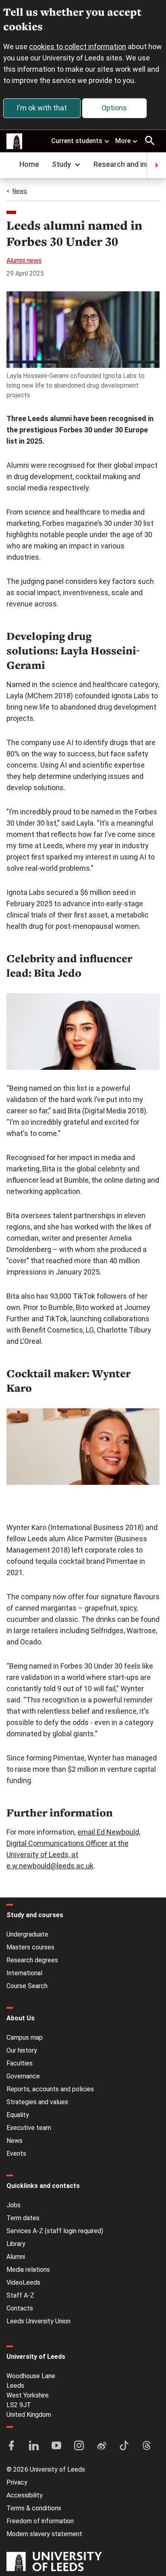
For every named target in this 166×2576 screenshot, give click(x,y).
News (20, 191)
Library (16, 2244)
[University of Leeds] (54, 2562)
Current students (77, 141)
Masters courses (30, 1947)
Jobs (13, 2205)
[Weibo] (102, 2446)
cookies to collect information (78, 47)
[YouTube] (56, 2446)
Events (16, 2154)
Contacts (20, 2308)
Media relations (28, 2270)
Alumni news (24, 261)
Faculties (20, 2063)
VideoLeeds (23, 2282)
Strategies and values (37, 2102)
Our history (22, 2050)
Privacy (17, 2482)
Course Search (27, 1986)
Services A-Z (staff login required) (55, 2231)
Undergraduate (27, 1934)
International (24, 1973)
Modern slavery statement (44, 2534)
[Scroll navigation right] (156, 165)
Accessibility (25, 2495)
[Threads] (147, 2446)
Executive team (29, 2128)
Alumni (16, 2257)
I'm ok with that (42, 108)
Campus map (25, 2037)
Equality (18, 2115)
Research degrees (32, 1960)
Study (61, 164)
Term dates (23, 2218)
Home (29, 164)
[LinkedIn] (34, 2446)
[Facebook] (11, 2446)
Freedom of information (40, 2521)
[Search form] (150, 141)
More (123, 141)
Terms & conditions (34, 2508)
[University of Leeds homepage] (15, 141)
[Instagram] (79, 2446)
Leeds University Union (38, 2321)
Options (114, 108)
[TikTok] (124, 2446)
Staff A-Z (20, 2295)
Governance (23, 2076)
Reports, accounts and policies (50, 2089)
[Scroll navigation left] (10, 165)
